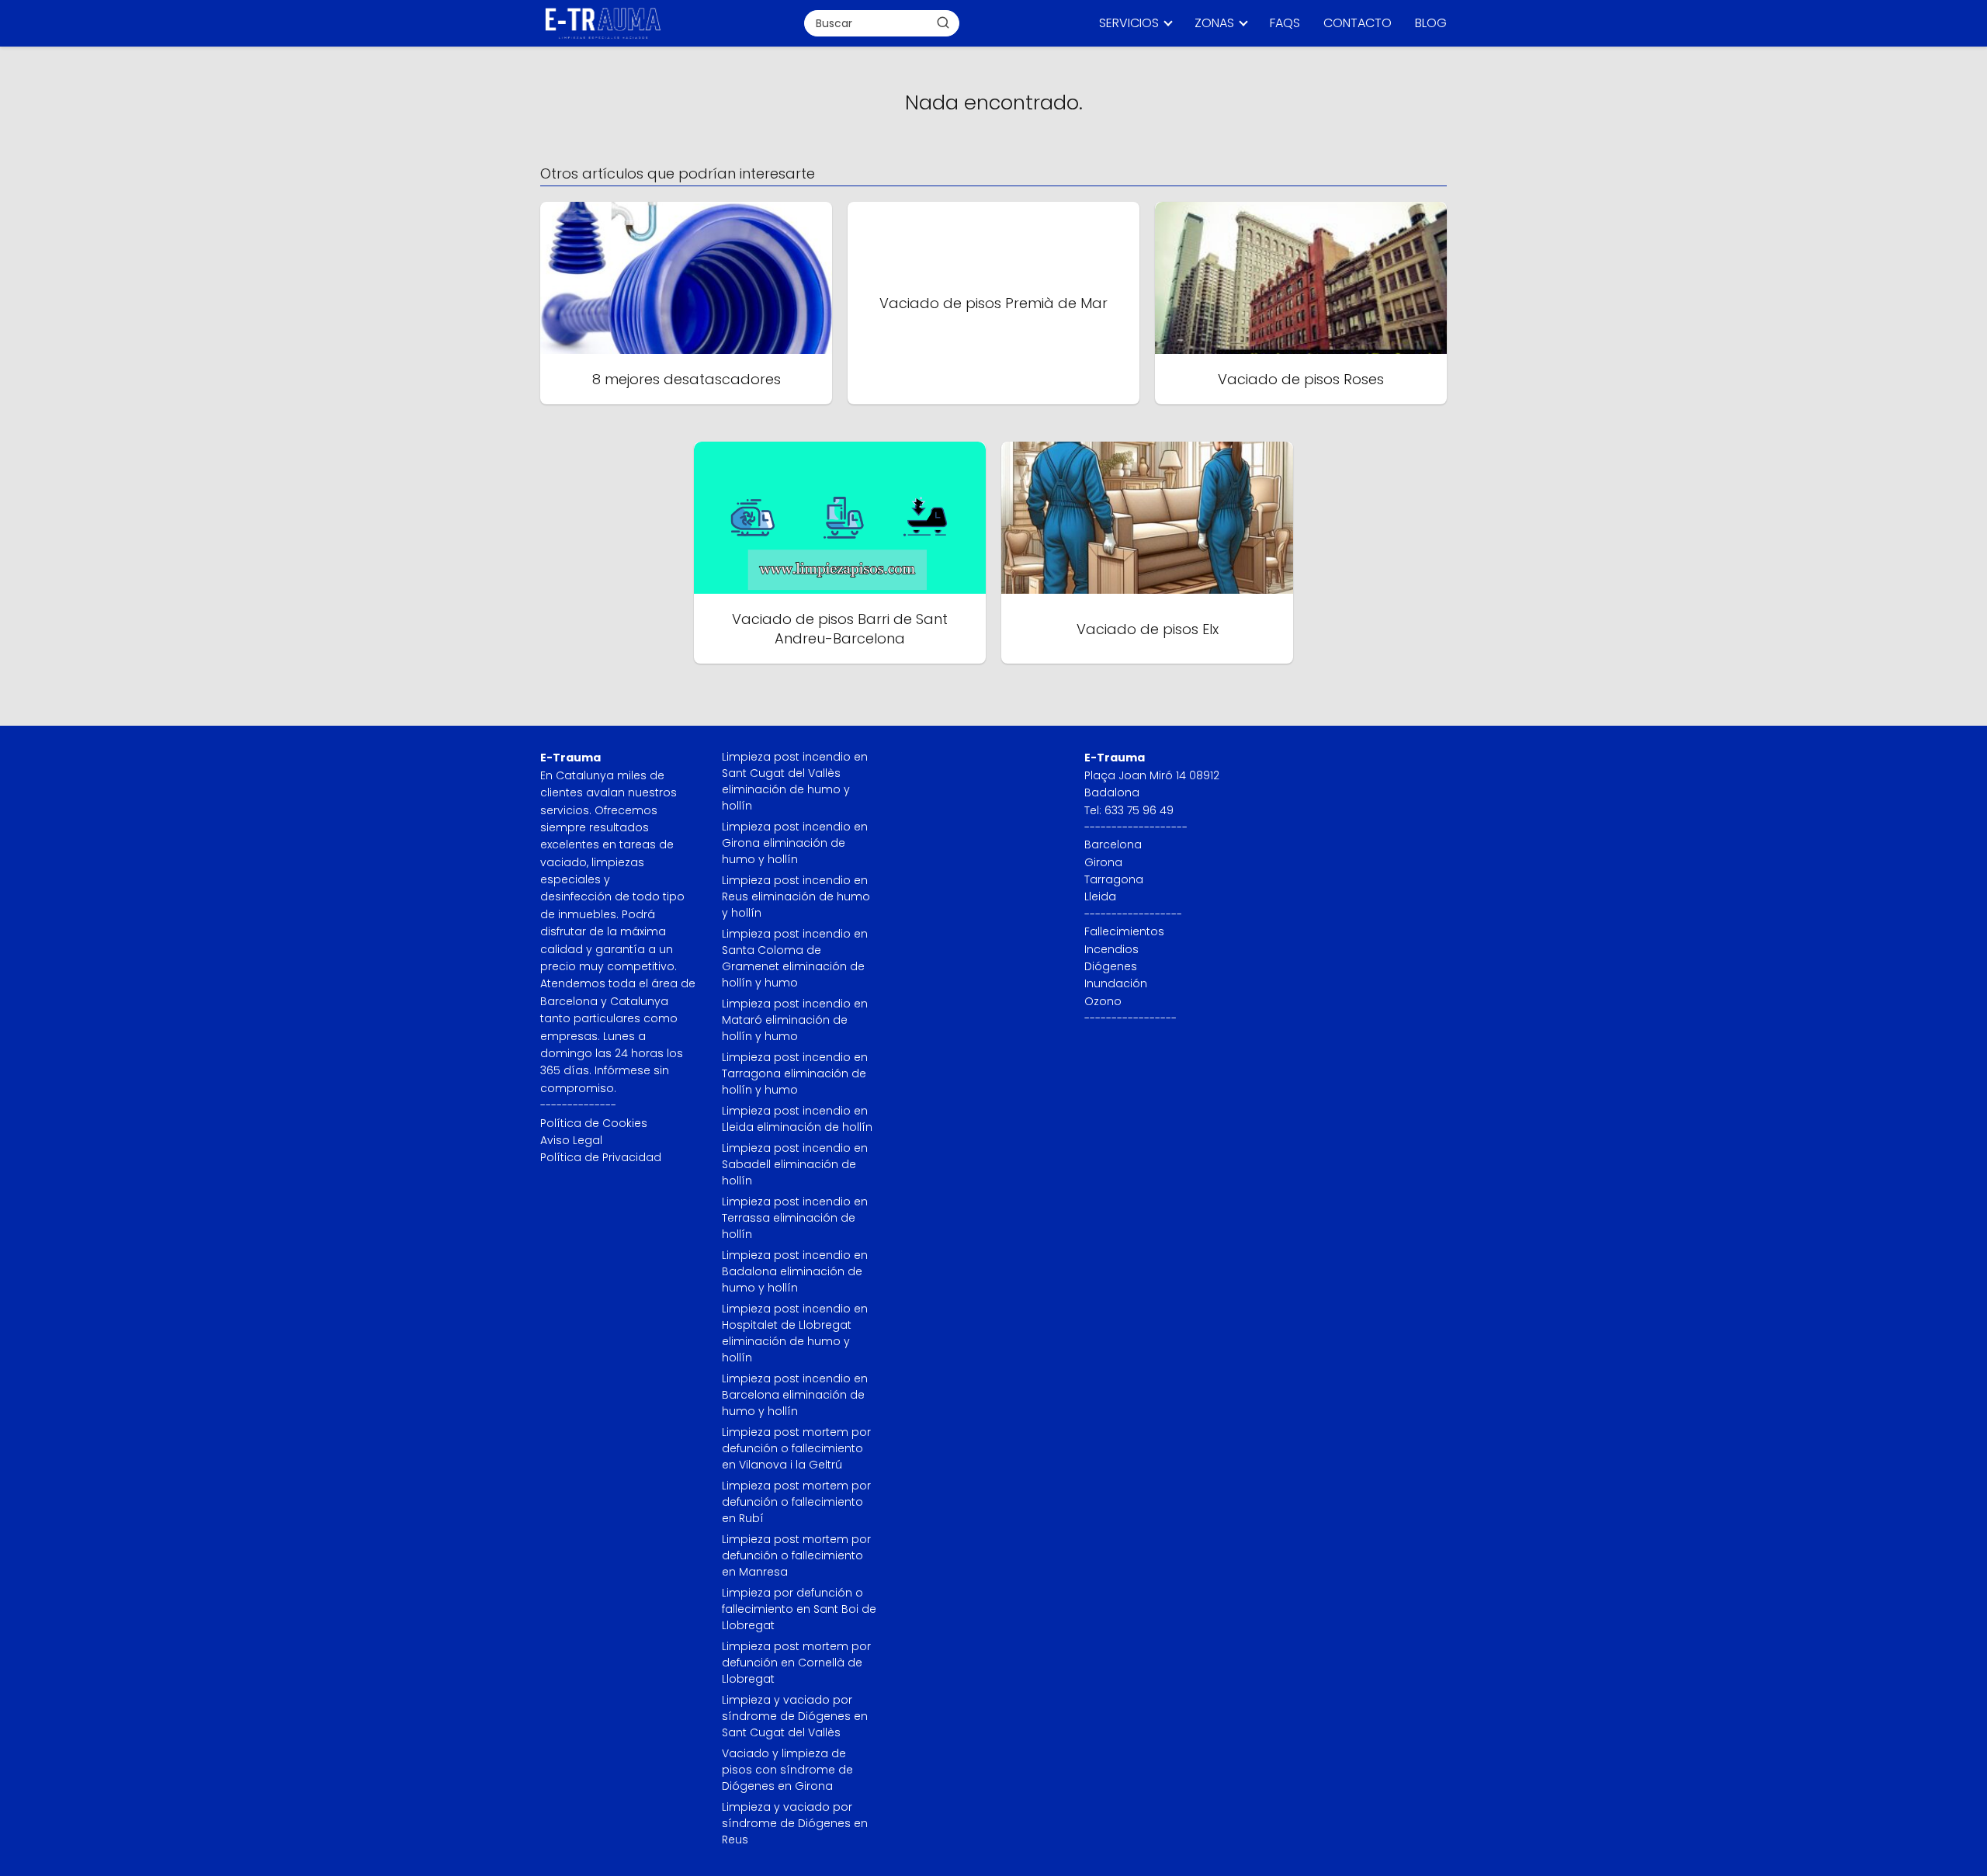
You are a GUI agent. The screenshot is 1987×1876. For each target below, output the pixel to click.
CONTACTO (1358, 23)
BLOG (1431, 23)
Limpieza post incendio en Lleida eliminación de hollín (797, 1119)
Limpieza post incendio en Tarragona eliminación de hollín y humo (795, 1073)
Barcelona (1113, 844)
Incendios (1111, 949)
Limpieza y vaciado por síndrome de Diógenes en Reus (795, 1823)
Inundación (1116, 983)
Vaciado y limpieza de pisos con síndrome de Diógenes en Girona (787, 1770)
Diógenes (1111, 966)
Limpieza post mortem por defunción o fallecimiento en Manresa (796, 1555)
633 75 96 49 (1139, 810)
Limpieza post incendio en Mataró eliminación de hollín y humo (795, 1020)
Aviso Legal (571, 1140)
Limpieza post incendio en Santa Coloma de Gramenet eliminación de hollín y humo (795, 958)
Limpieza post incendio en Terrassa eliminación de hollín (795, 1218)
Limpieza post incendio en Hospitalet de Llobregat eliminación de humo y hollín (795, 1333)
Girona (1103, 862)
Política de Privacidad (601, 1157)
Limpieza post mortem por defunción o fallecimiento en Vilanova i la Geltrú (796, 1448)
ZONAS (1214, 23)
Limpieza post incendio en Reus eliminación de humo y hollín (796, 896)
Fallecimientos (1124, 931)
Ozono (1103, 1001)
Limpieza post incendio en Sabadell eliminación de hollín (795, 1164)
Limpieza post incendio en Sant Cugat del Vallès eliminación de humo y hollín (795, 781)
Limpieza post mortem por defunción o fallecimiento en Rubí (796, 1502)
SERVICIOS (1129, 23)
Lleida (1100, 896)
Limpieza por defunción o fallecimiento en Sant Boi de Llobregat (799, 1609)
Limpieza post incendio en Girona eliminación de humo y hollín (795, 843)
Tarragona (1114, 879)
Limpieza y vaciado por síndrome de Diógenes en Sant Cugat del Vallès (795, 1716)
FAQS (1285, 23)
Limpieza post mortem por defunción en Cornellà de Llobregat (796, 1663)
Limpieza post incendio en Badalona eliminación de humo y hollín (795, 1271)
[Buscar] (943, 23)
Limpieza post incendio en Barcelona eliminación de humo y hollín (795, 1395)
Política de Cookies (594, 1123)
